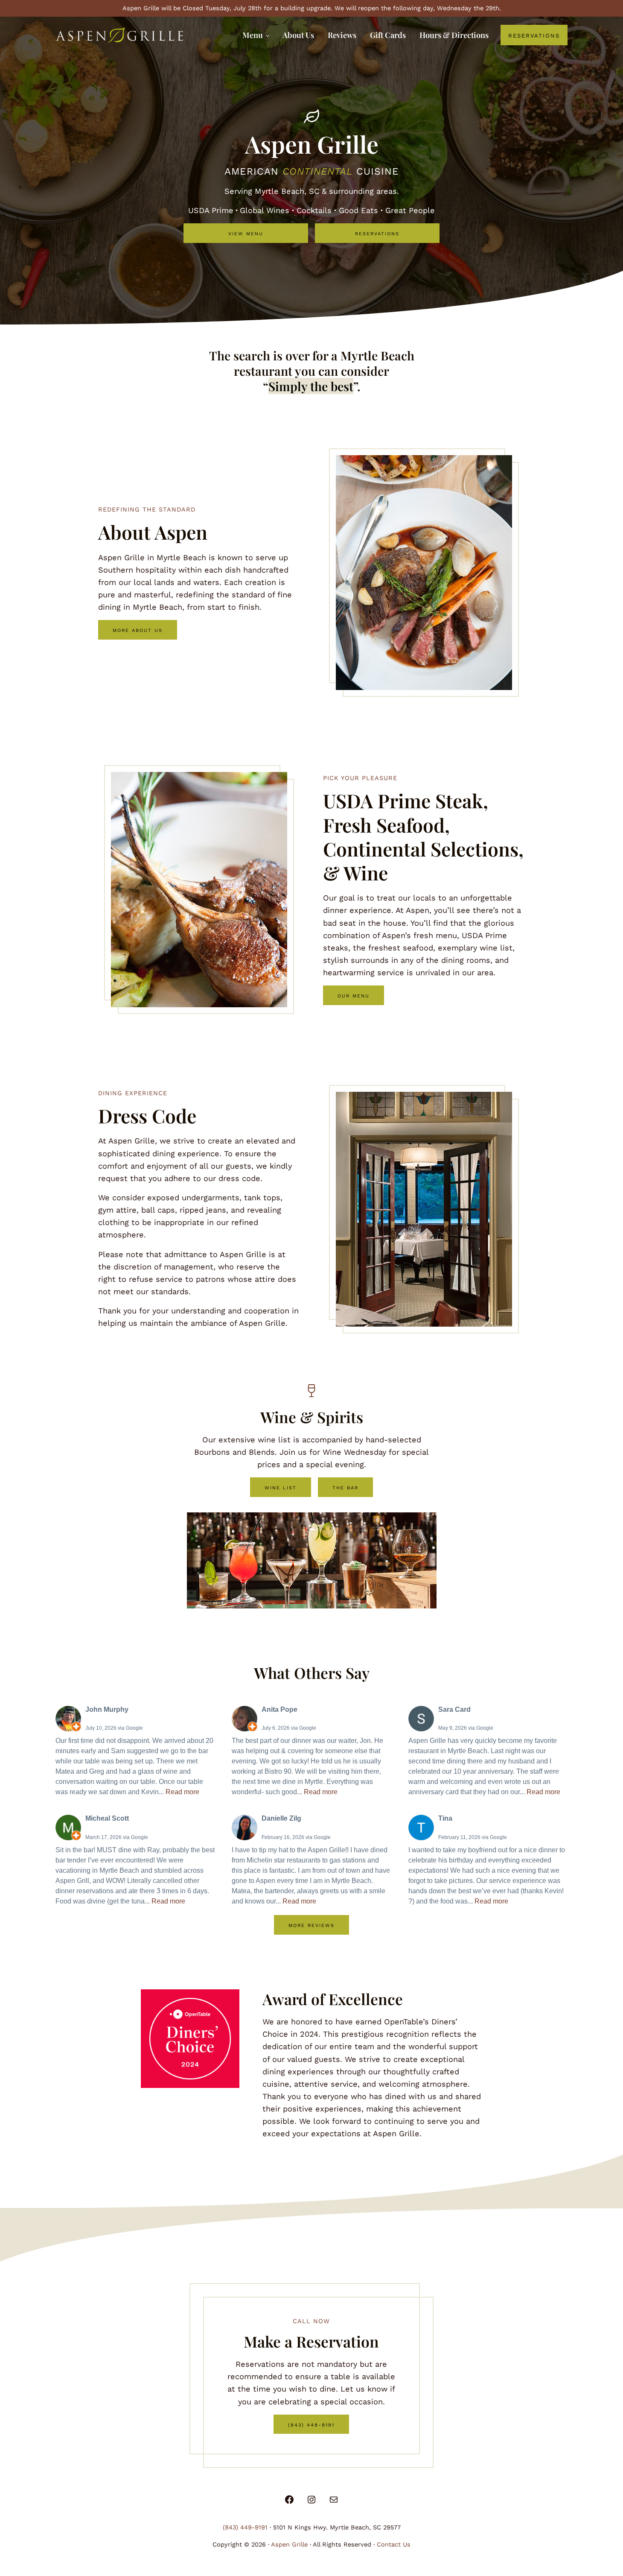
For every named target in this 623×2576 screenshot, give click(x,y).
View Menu (246, 233)
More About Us (138, 630)
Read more (182, 1792)
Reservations (377, 233)
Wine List (281, 1487)
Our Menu (354, 995)
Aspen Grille (289, 2544)
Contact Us (394, 2544)
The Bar (345, 1487)
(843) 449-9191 (311, 2424)
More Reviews (311, 1925)
